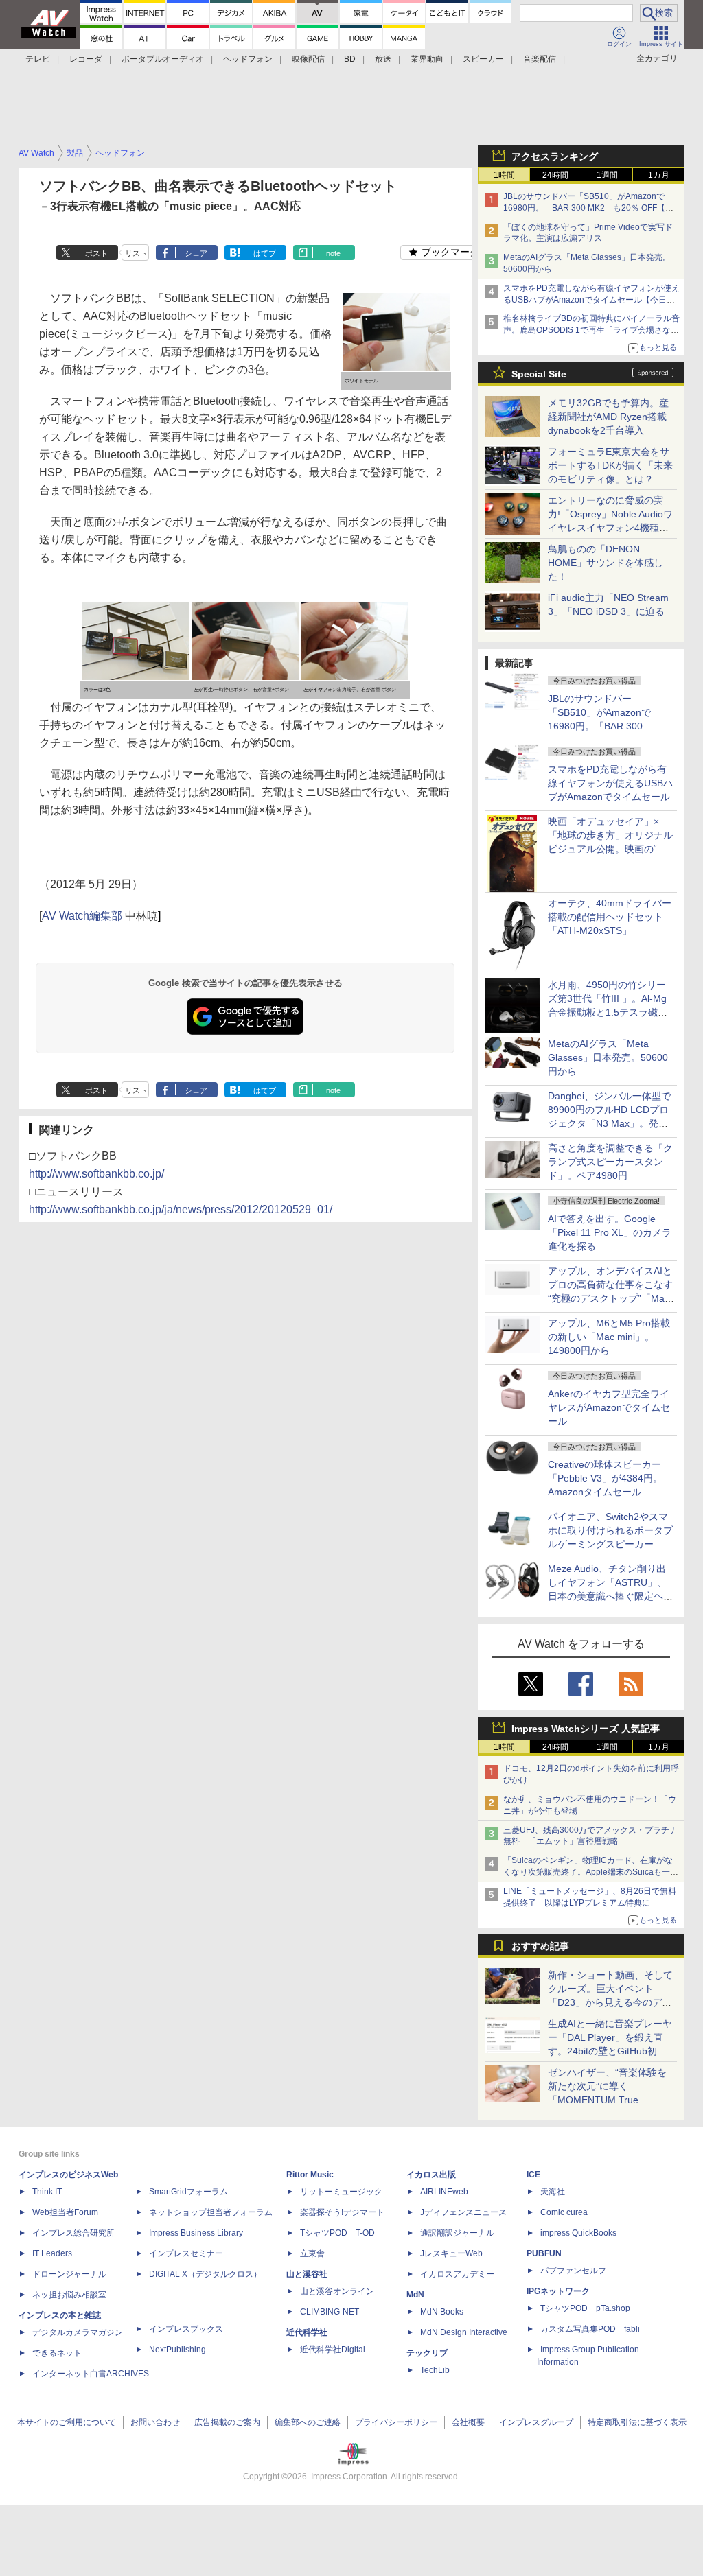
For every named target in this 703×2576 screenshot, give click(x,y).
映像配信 (308, 59)
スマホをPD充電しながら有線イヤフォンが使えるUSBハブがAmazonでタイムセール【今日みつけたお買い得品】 (591, 300)
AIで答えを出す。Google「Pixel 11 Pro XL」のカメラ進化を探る (610, 1232)
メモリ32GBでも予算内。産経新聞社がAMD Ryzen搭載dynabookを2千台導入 (608, 417)
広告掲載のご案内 (227, 2422)
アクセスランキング (555, 156)
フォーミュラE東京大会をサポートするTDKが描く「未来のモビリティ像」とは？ (610, 465)
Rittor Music (310, 2175)
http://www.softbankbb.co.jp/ (96, 1174)
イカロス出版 (431, 2175)
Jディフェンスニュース (463, 2212)
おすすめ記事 (540, 1946)
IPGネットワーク (558, 2291)
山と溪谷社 (307, 2274)
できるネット (57, 2353)
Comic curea (564, 2212)
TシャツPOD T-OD (337, 2233)
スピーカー (483, 59)
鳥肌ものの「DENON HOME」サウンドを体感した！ (606, 563)
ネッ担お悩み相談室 (69, 2295)
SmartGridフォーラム (188, 2192)
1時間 (504, 175)
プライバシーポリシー (396, 2422)
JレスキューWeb (451, 2253)
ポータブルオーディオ (163, 59)
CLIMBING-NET (330, 2312)
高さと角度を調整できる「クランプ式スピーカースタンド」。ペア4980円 (610, 1162)
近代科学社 (307, 2332)
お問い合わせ (155, 2422)
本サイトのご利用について (67, 2422)
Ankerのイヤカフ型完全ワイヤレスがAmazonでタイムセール (609, 1407)
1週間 (607, 175)
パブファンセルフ (573, 2271)
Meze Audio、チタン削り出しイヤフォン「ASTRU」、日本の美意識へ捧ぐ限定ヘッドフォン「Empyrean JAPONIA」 (610, 1596)
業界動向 (427, 59)
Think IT (47, 2192)
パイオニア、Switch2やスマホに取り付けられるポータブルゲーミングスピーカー (610, 1530)
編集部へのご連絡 (308, 2422)
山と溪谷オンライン (337, 2291)
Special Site (539, 374)
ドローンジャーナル (69, 2274)
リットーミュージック (341, 2192)
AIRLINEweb (444, 2192)
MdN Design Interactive (464, 2332)
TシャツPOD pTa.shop (585, 2308)
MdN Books (442, 2312)
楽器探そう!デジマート (342, 2212)
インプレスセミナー (186, 2253)
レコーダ (86, 59)
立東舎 (312, 2253)
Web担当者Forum (65, 2212)
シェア (196, 253)
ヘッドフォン (248, 59)
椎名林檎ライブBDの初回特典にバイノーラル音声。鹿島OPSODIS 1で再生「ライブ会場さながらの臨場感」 (591, 330)
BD (350, 59)
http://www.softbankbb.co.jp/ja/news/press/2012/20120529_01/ (181, 1209)
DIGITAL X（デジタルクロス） (205, 2274)
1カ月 (659, 175)
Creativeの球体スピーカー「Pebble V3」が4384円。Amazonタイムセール (605, 1478)
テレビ (38, 59)
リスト (136, 253)
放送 (383, 59)
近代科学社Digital (333, 2350)
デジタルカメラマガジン (78, 2332)
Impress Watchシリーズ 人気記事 (586, 1729)
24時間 (555, 175)
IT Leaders (52, 2253)
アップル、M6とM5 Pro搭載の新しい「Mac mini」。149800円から (609, 1337)
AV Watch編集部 (82, 916)
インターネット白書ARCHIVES (91, 2374)
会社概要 (468, 2422)
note (333, 253)
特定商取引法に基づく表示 (637, 2422)
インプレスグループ (536, 2422)
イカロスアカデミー (457, 2274)
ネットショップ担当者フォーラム (211, 2212)
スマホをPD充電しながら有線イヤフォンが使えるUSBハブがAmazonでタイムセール (610, 783)
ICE (533, 2175)
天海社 (553, 2192)
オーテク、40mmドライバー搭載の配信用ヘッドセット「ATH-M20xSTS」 (610, 917)
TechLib (435, 2370)
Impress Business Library (196, 2233)
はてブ (265, 253)
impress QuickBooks (578, 2233)
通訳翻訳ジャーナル (457, 2233)
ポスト (96, 253)
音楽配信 (540, 59)
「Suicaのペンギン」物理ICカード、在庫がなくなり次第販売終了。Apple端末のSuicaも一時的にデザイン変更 (591, 1872)
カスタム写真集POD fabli (590, 2329)
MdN (415, 2295)
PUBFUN (544, 2253)
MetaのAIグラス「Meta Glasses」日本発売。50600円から (608, 1057)
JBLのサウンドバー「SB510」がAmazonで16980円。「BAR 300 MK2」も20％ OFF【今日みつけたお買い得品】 (588, 208)
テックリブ (427, 2353)
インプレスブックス (186, 2329)
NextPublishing (177, 2350)
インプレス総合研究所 (73, 2233)
